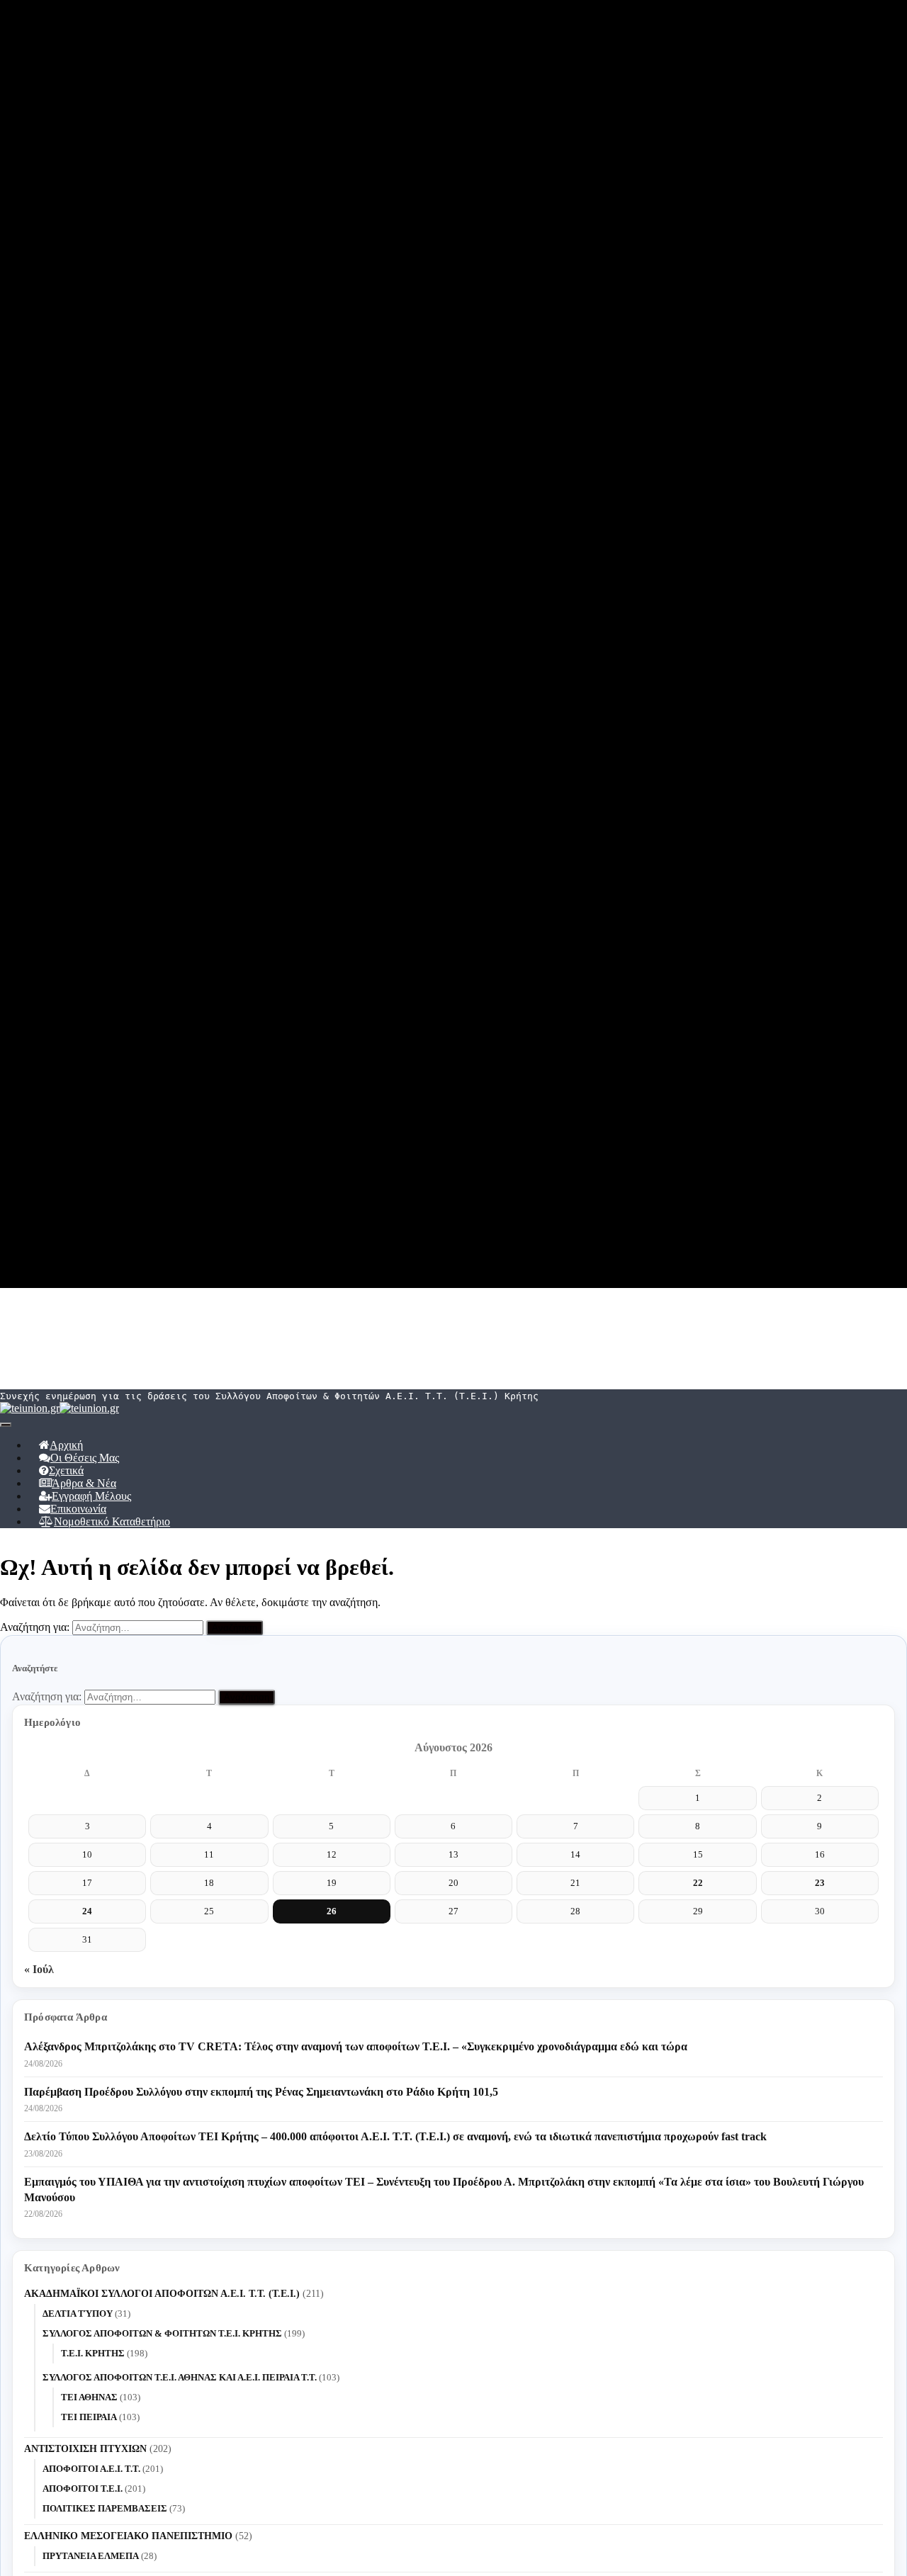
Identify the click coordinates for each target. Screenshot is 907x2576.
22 (698, 1883)
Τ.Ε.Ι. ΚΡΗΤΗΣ (93, 2353)
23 (820, 1883)
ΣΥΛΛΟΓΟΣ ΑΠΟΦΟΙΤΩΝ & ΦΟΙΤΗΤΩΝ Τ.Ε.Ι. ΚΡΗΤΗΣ (162, 2333)
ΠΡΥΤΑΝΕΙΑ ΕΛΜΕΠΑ (91, 2556)
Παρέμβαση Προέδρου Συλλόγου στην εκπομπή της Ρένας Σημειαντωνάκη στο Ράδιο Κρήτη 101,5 (261, 2092)
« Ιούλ (39, 1969)
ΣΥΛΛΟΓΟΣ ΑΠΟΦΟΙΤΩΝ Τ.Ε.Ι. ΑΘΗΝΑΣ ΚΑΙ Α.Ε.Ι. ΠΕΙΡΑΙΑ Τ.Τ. (180, 2377)
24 (87, 1911)
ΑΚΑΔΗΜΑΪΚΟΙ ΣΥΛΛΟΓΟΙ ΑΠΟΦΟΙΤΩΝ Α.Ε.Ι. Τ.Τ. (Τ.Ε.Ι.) (162, 2294)
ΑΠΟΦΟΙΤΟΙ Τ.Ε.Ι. (83, 2489)
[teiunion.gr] (60, 1408)
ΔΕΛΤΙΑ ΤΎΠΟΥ (78, 2314)
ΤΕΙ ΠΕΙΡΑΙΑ (89, 2417)
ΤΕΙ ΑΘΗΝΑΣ (89, 2397)
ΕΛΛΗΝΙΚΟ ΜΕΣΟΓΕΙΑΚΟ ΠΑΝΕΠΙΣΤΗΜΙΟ (128, 2536)
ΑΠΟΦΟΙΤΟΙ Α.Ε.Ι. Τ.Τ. (91, 2469)
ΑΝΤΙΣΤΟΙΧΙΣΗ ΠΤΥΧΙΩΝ (85, 2449)
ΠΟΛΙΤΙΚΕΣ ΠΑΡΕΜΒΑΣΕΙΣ (105, 2508)
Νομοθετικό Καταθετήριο (112, 1521)
